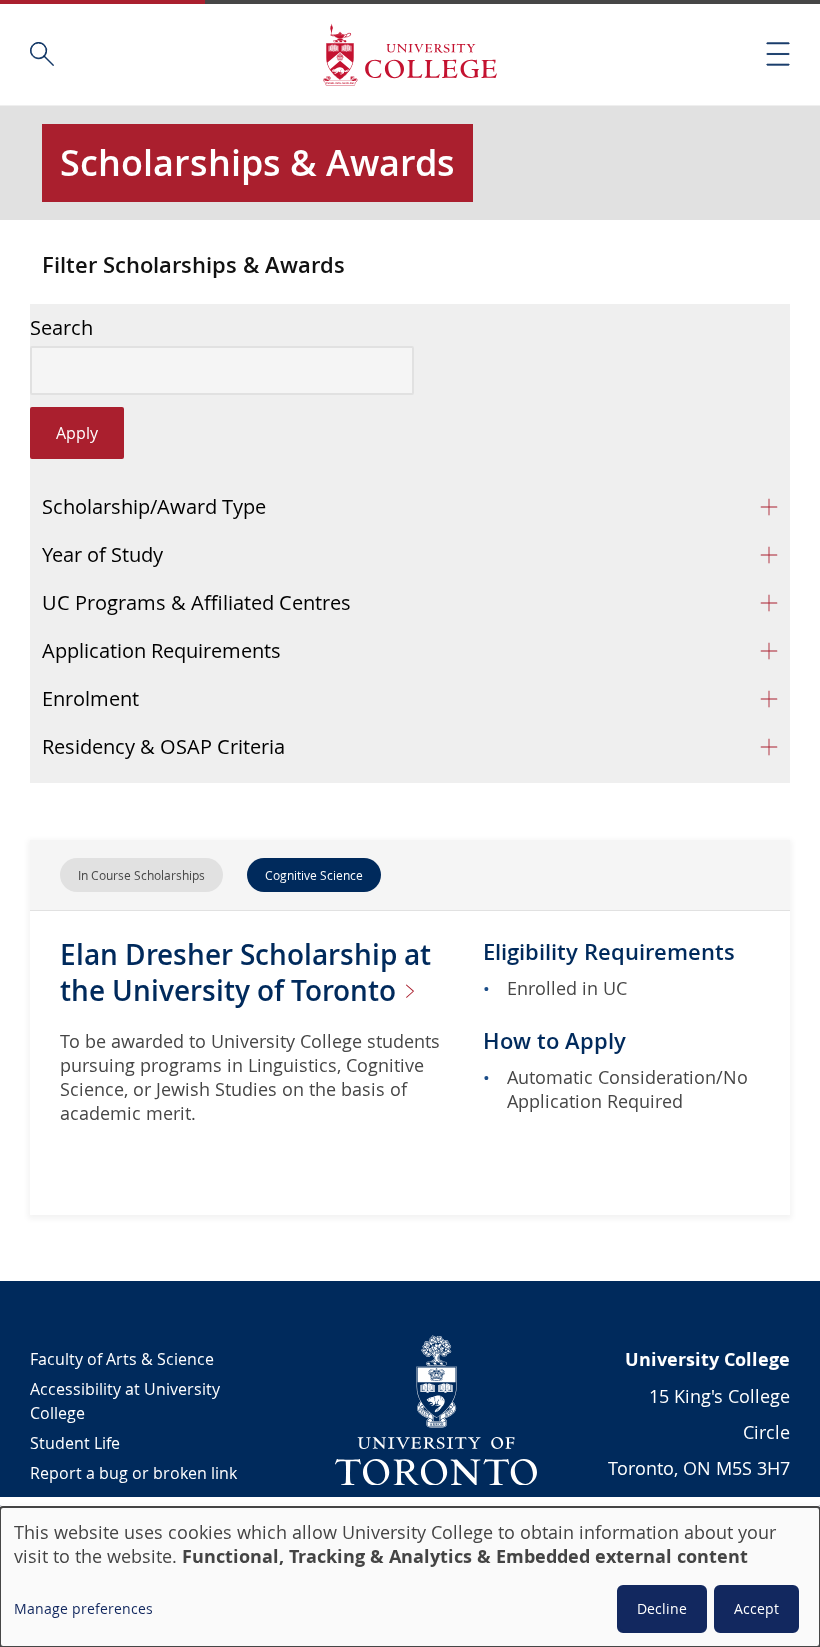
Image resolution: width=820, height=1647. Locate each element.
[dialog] (410, 1577)
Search (61, 328)
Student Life (75, 1443)
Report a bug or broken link (133, 1473)
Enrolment (90, 698)
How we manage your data (130, 1503)
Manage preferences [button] (83, 1608)
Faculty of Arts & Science (122, 1359)
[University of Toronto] (437, 1410)
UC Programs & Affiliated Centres (196, 602)
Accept (756, 1608)
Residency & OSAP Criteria (163, 746)
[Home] (410, 54)
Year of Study (102, 554)
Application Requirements (161, 650)
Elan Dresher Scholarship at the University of (245, 972)
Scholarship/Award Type (154, 506)
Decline (662, 1608)
